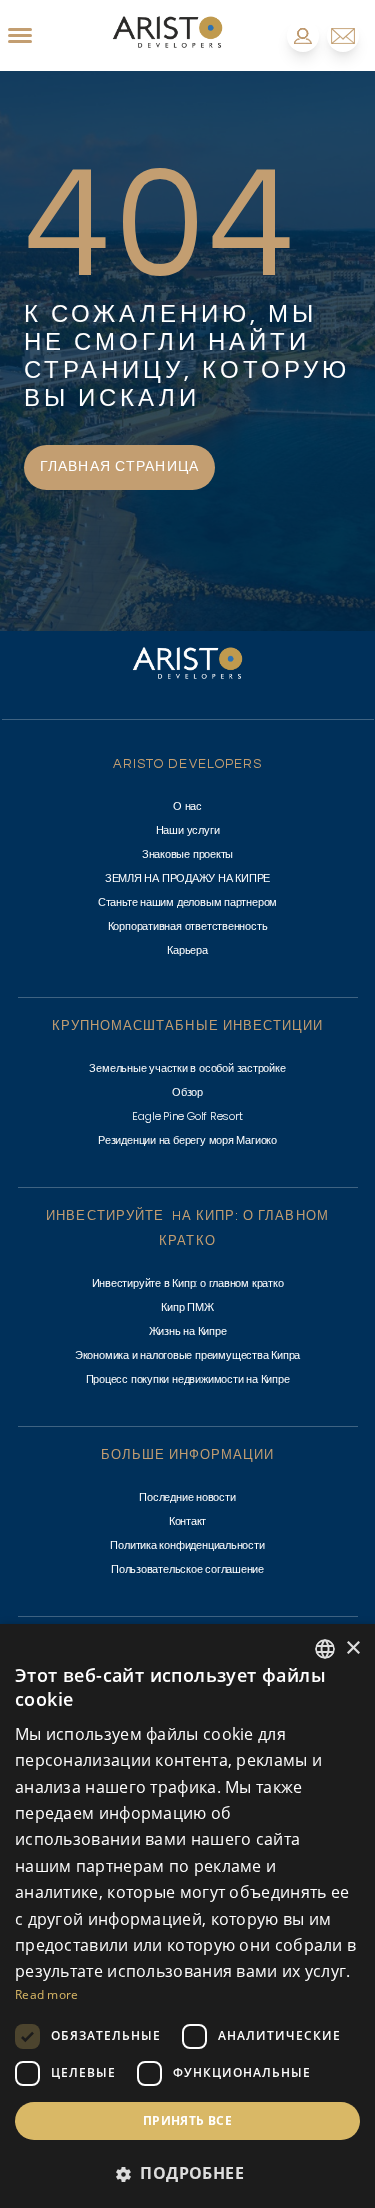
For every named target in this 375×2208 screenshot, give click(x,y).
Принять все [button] (187, 2120)
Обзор (187, 1092)
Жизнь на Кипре (188, 1331)
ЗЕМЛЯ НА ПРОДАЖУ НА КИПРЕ (188, 878)
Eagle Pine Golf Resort (187, 1116)
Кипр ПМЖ (187, 1307)
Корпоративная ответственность (188, 926)
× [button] (352, 1648)
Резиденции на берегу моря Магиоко (187, 1140)
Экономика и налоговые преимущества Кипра (187, 1355)
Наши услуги (188, 830)
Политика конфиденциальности (187, 1545)
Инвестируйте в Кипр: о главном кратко (188, 1283)
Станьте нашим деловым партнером (187, 902)
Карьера (187, 950)
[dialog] (187, 1916)
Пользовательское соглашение (187, 1569)
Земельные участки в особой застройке (187, 1068)
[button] (187, 2173)
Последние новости (187, 1497)
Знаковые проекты (187, 854)
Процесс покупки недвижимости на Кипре (188, 1379)
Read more (47, 1994)
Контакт (187, 1521)
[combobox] (325, 1649)
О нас (187, 806)
